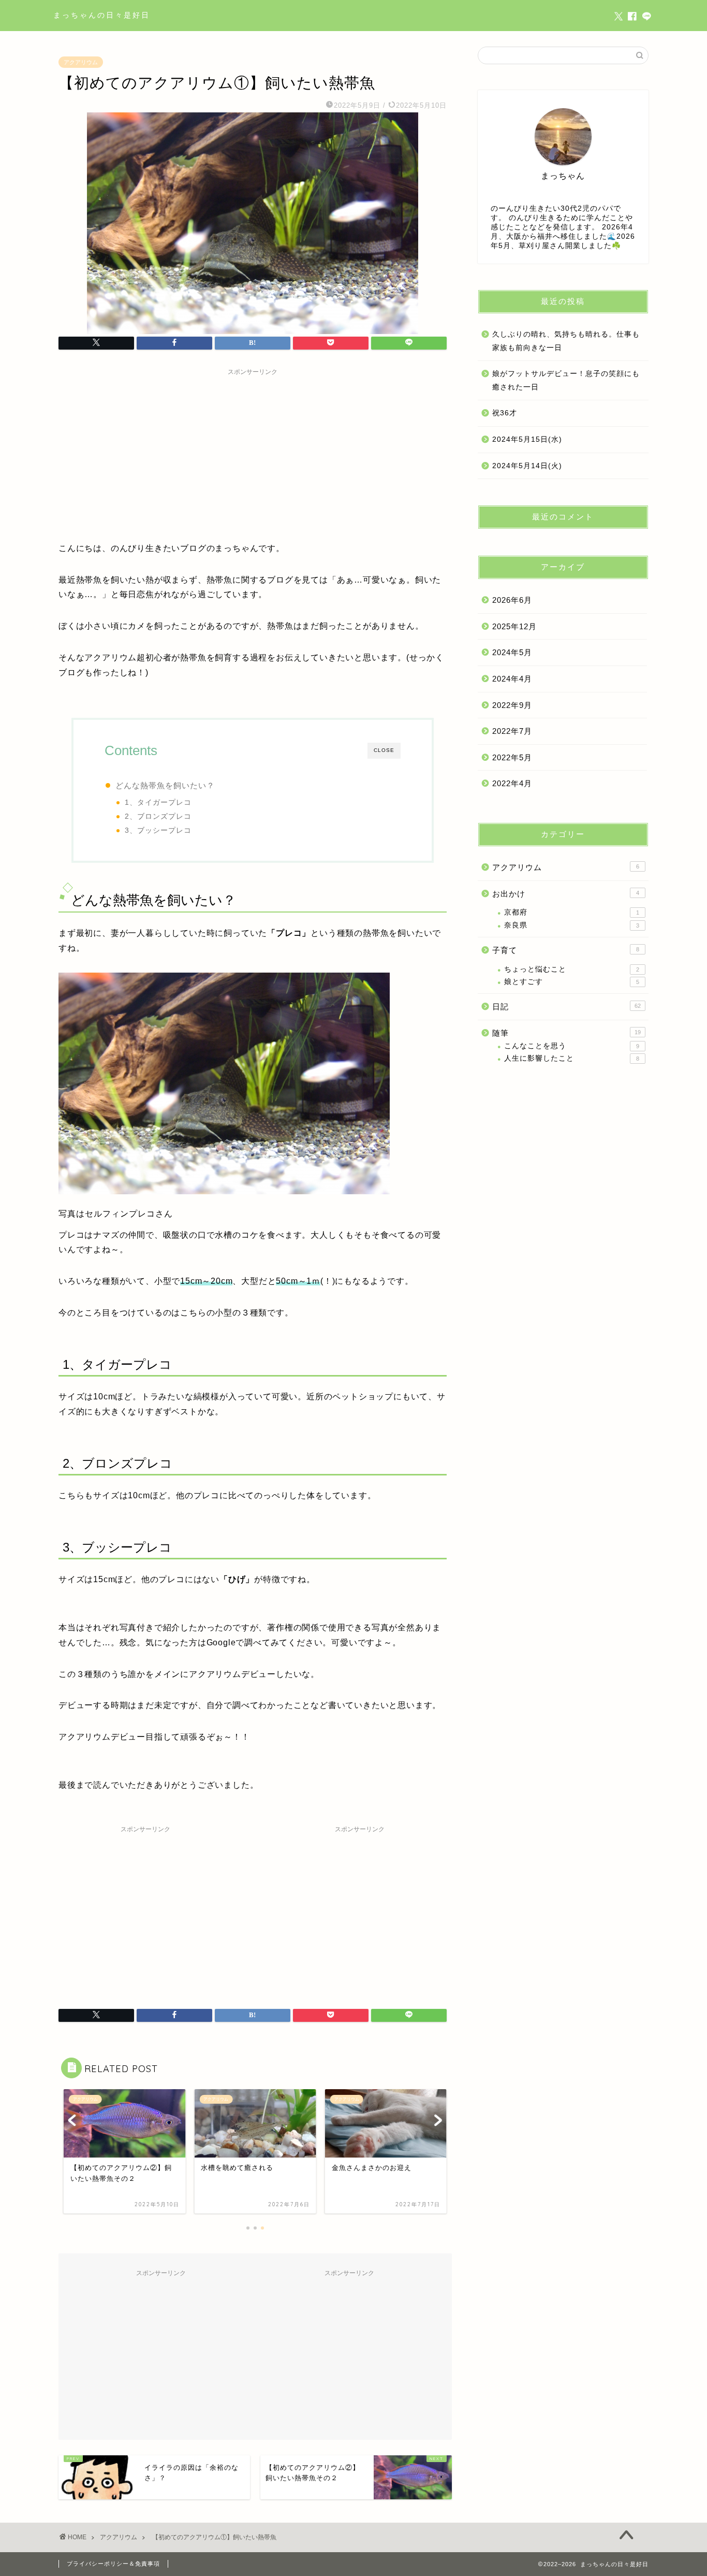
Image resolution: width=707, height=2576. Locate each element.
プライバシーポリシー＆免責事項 (113, 2564)
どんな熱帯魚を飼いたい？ (165, 785)
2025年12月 (514, 626)
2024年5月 (512, 652)
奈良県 (572, 925)
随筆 (566, 1033)
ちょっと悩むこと (572, 969)
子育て (566, 950)
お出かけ (566, 894)
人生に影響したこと (572, 1058)
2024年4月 (512, 679)
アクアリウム (81, 62)
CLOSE (384, 750)
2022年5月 (512, 757)
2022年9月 (512, 705)
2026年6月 (512, 600)
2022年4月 (512, 783)
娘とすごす (572, 982)
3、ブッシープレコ (158, 830)
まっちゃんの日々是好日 (102, 15)
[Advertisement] (253, 453)
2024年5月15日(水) (527, 439)
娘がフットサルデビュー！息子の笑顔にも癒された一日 (566, 380)
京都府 (572, 912)
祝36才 (505, 413)
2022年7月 (512, 731)
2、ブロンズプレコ (158, 816)
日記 (566, 1007)
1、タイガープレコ (158, 802)
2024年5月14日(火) (527, 466)
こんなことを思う (572, 1046)
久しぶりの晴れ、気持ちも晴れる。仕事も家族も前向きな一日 (566, 341)
